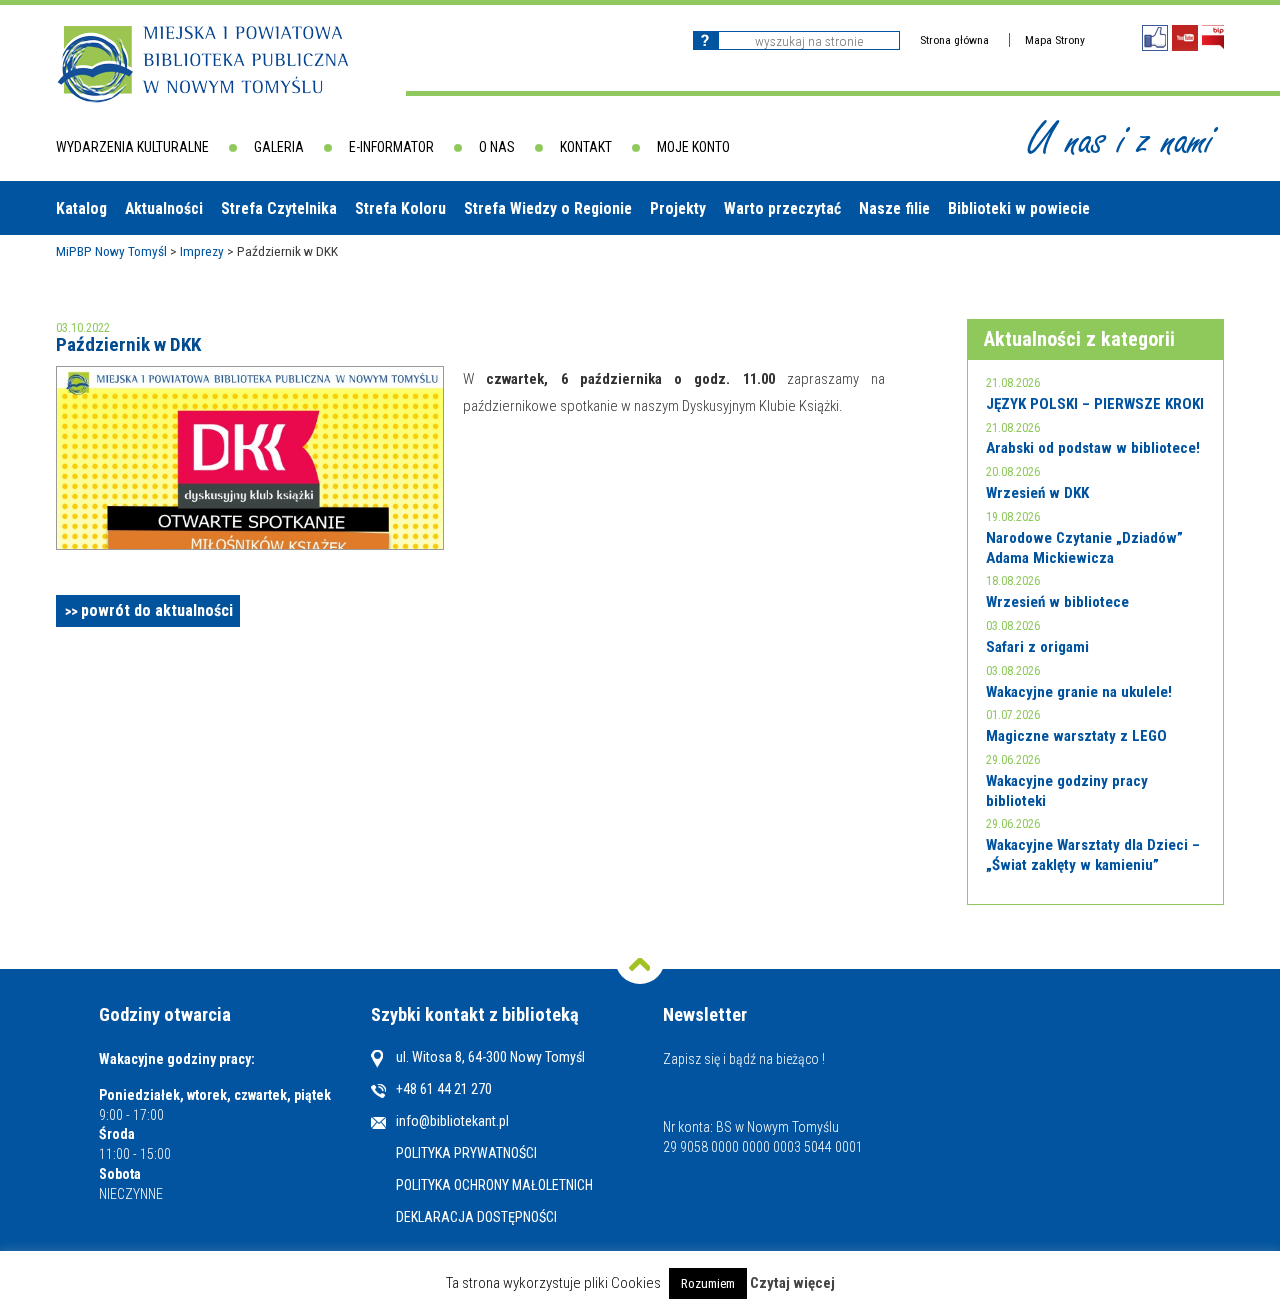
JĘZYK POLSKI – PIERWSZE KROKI (1095, 404)
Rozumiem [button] (708, 1283)
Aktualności (164, 208)
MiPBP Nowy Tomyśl (111, 251)
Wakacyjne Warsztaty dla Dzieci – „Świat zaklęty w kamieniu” (1093, 855)
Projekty (678, 208)
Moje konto (693, 147)
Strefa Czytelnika (279, 208)
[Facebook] (1155, 38)
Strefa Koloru (400, 208)
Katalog (81, 208)
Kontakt (586, 147)
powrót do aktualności (157, 610)
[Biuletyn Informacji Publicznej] (1213, 37)
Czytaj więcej (792, 1283)
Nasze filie (894, 208)
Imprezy (202, 251)
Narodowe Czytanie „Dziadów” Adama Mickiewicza (1084, 548)
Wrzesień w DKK (1037, 493)
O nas (497, 147)
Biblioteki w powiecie (1019, 208)
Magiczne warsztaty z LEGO (1076, 736)
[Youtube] (1185, 38)
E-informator (391, 147)
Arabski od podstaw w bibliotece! (1093, 448)
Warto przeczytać (782, 208)
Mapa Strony (1055, 40)
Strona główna (954, 40)
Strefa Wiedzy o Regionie (548, 208)
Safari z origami (1037, 647)
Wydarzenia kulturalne (132, 147)
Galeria (279, 147)
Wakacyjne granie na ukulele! (1079, 692)
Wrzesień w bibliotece (1057, 602)
